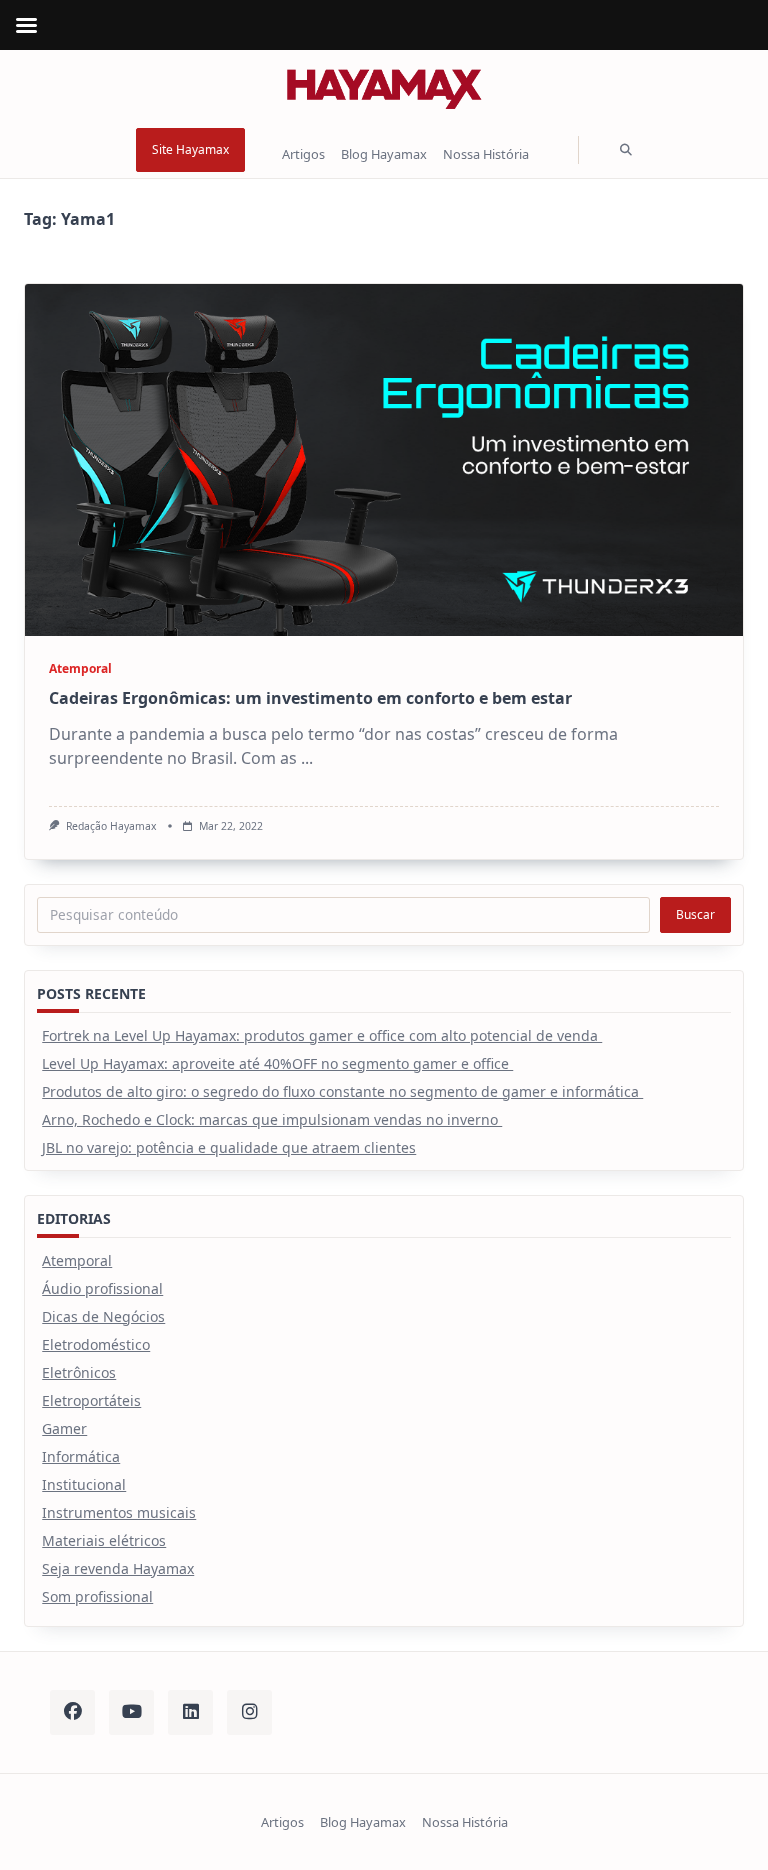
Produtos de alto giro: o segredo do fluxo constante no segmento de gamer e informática (342, 1091)
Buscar (695, 914)
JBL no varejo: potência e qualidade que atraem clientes (229, 1147)
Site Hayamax (190, 149)
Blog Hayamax (384, 155)
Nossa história (486, 155)
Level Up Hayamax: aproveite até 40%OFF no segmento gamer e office (277, 1063)
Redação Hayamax (111, 826)
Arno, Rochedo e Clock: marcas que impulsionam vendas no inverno (272, 1119)
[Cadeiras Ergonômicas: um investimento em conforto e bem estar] (384, 460)
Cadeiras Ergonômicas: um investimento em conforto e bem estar (310, 698)
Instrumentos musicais (119, 1512)
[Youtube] (131, 1712)
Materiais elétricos (104, 1540)
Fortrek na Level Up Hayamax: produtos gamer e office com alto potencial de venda (322, 1035)
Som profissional (97, 1596)
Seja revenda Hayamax (118, 1568)
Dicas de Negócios (103, 1316)
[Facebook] (72, 1712)
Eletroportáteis (91, 1400)
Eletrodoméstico (96, 1344)
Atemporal (80, 668)
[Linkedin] (190, 1712)
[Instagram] (249, 1712)
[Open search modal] (626, 150)
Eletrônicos (79, 1372)
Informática (81, 1456)
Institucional (84, 1484)
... (307, 758)
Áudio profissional (102, 1288)
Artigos (303, 155)
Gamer (64, 1428)
